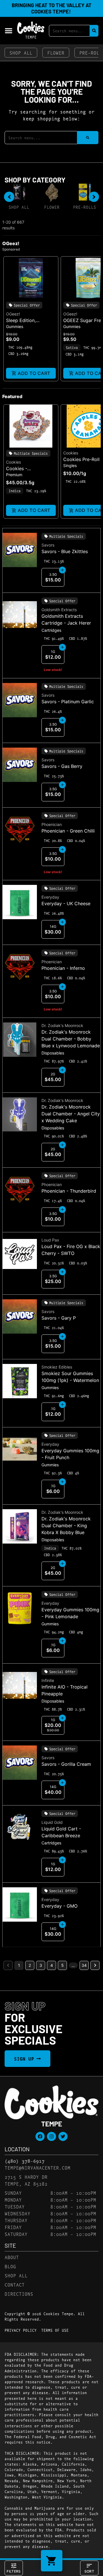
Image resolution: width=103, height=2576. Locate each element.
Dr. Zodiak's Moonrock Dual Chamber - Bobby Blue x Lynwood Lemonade (71, 1039)
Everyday (50, 897)
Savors (48, 545)
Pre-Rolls (85, 207)
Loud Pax (50, 1240)
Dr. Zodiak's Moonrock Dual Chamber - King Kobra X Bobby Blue (66, 1526)
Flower (56, 52)
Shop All (21, 52)
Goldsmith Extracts (59, 610)
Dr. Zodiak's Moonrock (62, 1025)
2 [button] (30, 1965)
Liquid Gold (52, 1822)
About (12, 2257)
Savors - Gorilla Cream (66, 1764)
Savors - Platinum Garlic (68, 702)
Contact (15, 2284)
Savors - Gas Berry (62, 766)
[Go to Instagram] (51, 2136)
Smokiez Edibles (57, 1367)
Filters (14, 2571)
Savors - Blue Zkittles (65, 551)
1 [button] (19, 1965)
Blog (10, 2266)
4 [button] (52, 1965)
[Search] (94, 31)
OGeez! (13, 314)
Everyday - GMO (60, 1906)
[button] (9, 31)
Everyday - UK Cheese (66, 903)
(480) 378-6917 (25, 2161)
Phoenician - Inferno (63, 968)
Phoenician (52, 824)
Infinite (48, 1680)
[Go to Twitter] (63, 2136)
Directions (19, 2294)
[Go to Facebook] (40, 2136)
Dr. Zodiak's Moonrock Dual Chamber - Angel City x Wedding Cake (71, 1114)
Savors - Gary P (59, 1318)
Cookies (13, 462)
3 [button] (41, 1965)
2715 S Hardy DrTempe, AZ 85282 (26, 2180)
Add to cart (34, 373)
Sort (89, 2571)
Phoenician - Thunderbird (69, 1191)
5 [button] (63, 1965)
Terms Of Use (55, 2330)
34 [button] (84, 1965)
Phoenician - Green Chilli (68, 831)
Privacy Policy (21, 2330)
